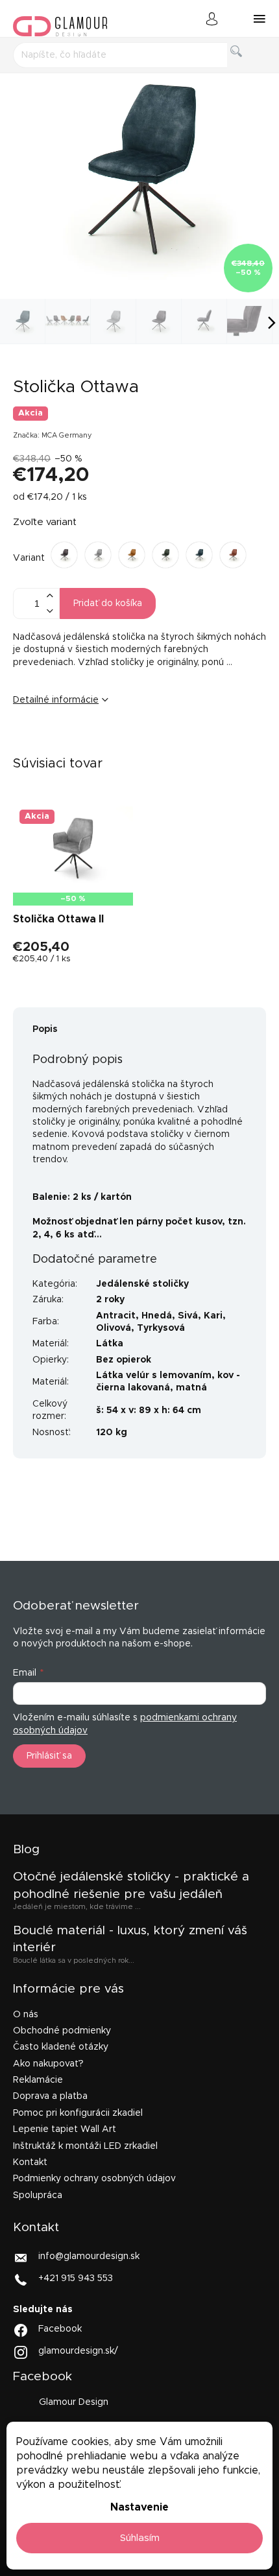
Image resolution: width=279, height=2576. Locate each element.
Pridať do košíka (108, 603)
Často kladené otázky (61, 2047)
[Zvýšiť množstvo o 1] (49, 596)
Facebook (60, 2329)
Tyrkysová (161, 1328)
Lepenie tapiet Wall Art (65, 2129)
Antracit (116, 1316)
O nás (26, 2015)
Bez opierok (124, 1360)
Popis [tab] (45, 1029)
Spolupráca (38, 2195)
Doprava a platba (50, 2096)
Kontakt (30, 2162)
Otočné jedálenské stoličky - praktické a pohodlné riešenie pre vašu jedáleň (131, 1885)
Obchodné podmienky (62, 2031)
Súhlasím (140, 2538)
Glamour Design (74, 2402)
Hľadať (247, 66)
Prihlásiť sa (49, 1756)
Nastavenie (139, 2507)
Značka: (53, 435)
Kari (213, 1316)
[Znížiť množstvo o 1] (49, 611)
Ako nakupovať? (48, 2064)
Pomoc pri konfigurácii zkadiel (78, 2113)
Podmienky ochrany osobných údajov (94, 2179)
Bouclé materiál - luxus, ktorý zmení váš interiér (130, 1939)
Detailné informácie (56, 700)
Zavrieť (113, 744)
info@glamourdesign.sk (89, 2256)
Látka (110, 1344)
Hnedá (157, 1316)
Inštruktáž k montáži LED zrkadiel (85, 2146)
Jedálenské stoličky (142, 1284)
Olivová (114, 1328)
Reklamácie (38, 2080)
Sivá (188, 1316)
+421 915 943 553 (76, 2278)
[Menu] (260, 19)
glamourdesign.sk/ (78, 2351)
